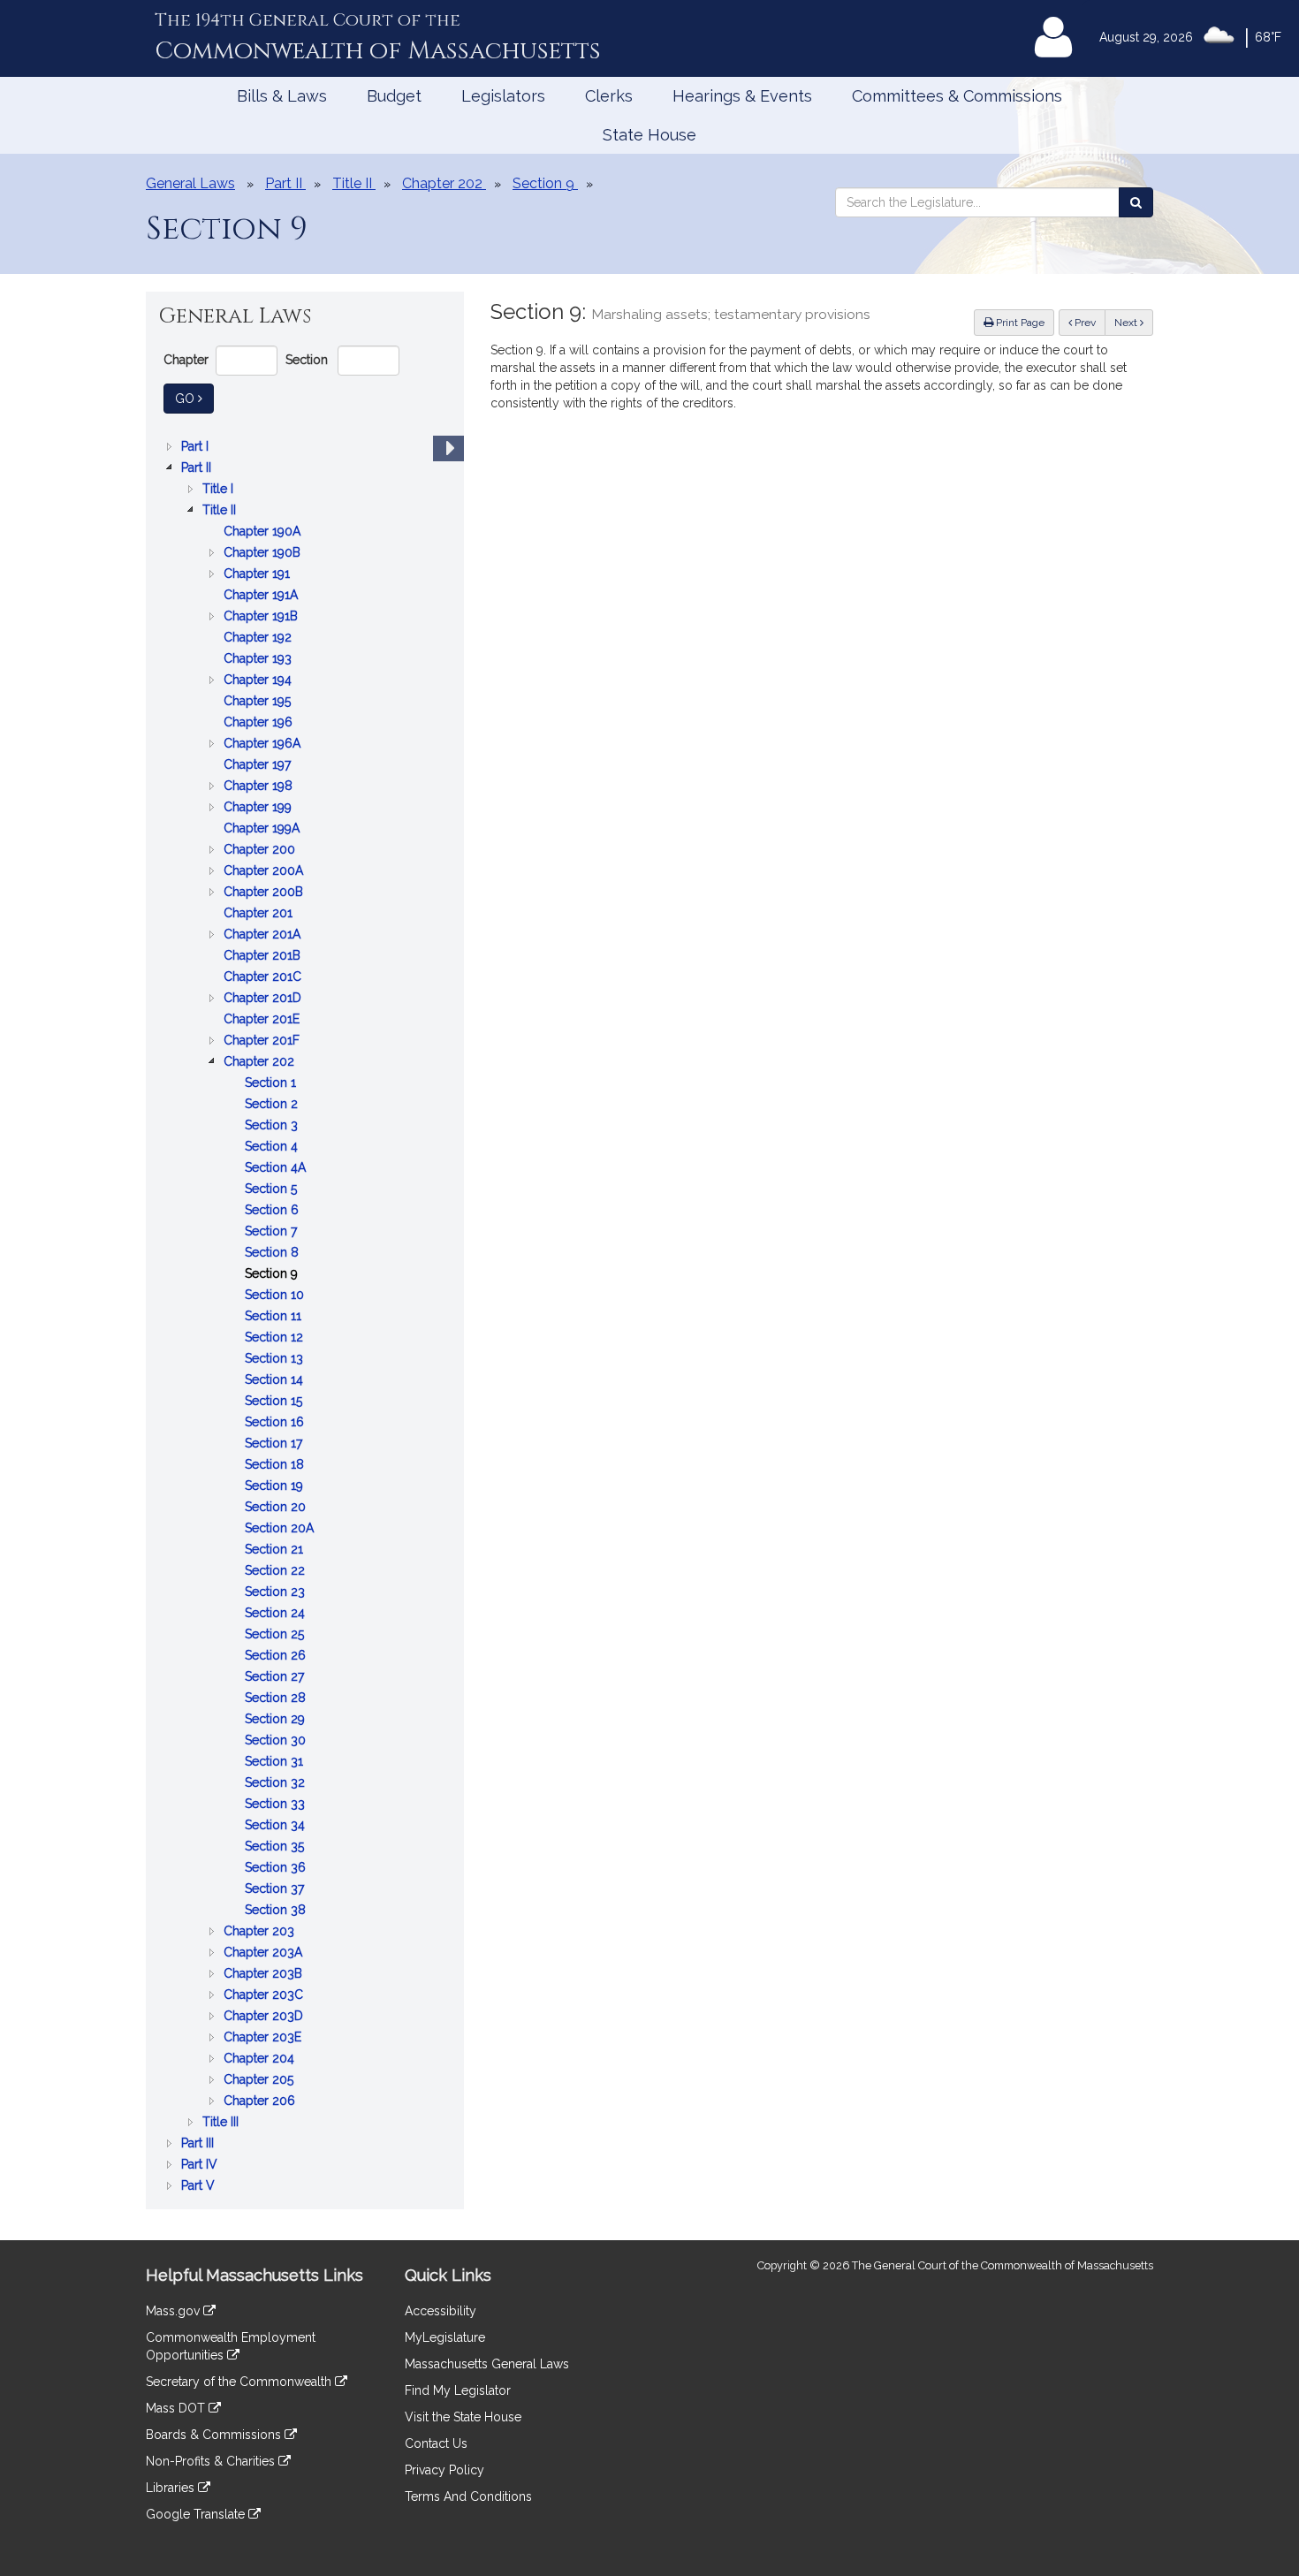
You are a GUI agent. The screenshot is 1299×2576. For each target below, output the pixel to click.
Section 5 (273, 1190)
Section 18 (276, 1466)
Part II (198, 469)
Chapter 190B (264, 554)
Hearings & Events (742, 96)
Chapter (186, 360)
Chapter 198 (260, 787)
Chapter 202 (261, 1063)
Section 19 (276, 1487)
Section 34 (277, 1826)
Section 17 (275, 1444)
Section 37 (276, 1890)
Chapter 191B (262, 617)
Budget (394, 96)
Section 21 (276, 1550)
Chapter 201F (263, 1041)
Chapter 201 (260, 914)
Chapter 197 (259, 766)
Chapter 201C (264, 978)
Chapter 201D (264, 999)
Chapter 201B (264, 957)
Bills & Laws (282, 96)
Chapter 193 (259, 660)
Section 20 (277, 1508)
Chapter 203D (265, 2017)
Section (307, 360)
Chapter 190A (264, 532)
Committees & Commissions (957, 96)
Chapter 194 (259, 681)
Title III (222, 2123)
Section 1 (272, 1084)
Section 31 (276, 1763)
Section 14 (276, 1381)
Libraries (172, 2488)
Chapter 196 (260, 723)
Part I (197, 448)
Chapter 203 (261, 1932)
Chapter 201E (263, 1020)
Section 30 (277, 1741)
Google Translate (197, 2514)
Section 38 (277, 1911)
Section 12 (276, 1338)
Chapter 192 (259, 638)
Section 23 (277, 1593)
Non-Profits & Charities (212, 2461)
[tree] (305, 1316)
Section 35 (276, 1847)
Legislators (503, 96)
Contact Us (436, 2443)
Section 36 (277, 1869)
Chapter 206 (261, 2102)
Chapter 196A (264, 745)
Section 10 (276, 1296)
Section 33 (277, 1805)
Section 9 (273, 1275)
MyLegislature (445, 2337)
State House (649, 135)
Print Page (1019, 323)
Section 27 (276, 1678)
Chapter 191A (262, 596)
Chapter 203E (264, 2038)
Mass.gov (175, 2311)
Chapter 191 (258, 575)
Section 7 (273, 1232)
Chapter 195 (259, 702)
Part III (199, 2144)
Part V (200, 2187)
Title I (220, 490)
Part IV (201, 2166)
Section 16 (276, 1423)
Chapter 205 (260, 2081)
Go (194, 398)
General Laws (190, 183)
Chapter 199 (259, 808)
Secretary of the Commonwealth (240, 2382)
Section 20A (281, 1529)
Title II (221, 511)
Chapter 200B (265, 893)
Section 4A (277, 1169)
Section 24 (277, 1614)
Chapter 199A (263, 829)
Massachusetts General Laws (487, 2364)
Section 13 (276, 1360)
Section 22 (277, 1572)
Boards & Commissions (215, 2435)
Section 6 (273, 1211)
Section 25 (276, 1635)
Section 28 (277, 1699)
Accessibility (441, 2311)
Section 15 (275, 1402)
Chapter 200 (261, 851)
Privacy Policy (444, 2470)
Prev (1089, 322)
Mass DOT (177, 2408)
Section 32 (277, 1784)
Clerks (609, 96)
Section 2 (273, 1105)
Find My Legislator (458, 2390)
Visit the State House (463, 2417)
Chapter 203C (265, 1996)
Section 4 (273, 1147)
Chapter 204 (261, 2059)
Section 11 (275, 1317)
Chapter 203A (265, 1953)
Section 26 (277, 1657)
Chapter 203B (265, 1975)
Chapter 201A (264, 935)
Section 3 (273, 1126)
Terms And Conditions (468, 2496)
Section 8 (273, 1254)
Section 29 (277, 1720)
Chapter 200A (265, 872)
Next (1127, 323)
